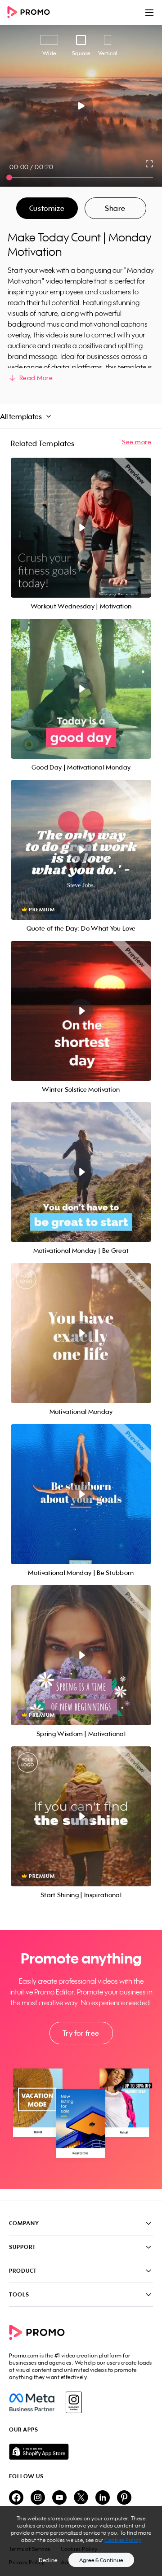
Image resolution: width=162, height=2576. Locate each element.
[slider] (9, 177)
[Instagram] (74, 2402)
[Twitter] (81, 2498)
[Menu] (149, 13)
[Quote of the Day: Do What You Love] (81, 850)
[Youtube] (59, 2498)
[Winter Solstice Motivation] (81, 1011)
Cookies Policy (123, 2540)
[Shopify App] (81, 2452)
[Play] (81, 106)
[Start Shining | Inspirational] (81, 1816)
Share (115, 208)
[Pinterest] (124, 2498)
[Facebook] (32, 2402)
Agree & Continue (101, 2560)
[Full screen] (150, 164)
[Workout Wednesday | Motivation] (81, 528)
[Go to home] (31, 13)
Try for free (81, 2033)
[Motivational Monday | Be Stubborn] (81, 1494)
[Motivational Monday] (81, 1333)
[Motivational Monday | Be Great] (81, 1172)
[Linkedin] (103, 2498)
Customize (47, 208)
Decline (48, 2560)
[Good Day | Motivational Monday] (81, 689)
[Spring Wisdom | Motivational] (81, 1655)
